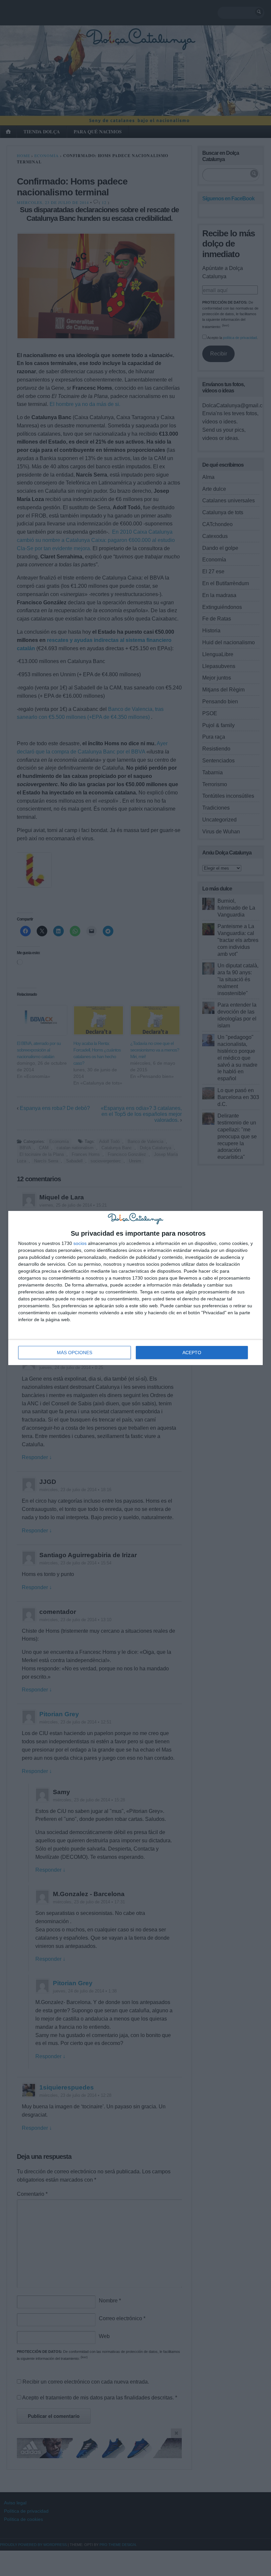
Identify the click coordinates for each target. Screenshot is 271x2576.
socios (80, 1243)
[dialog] (135, 1288)
